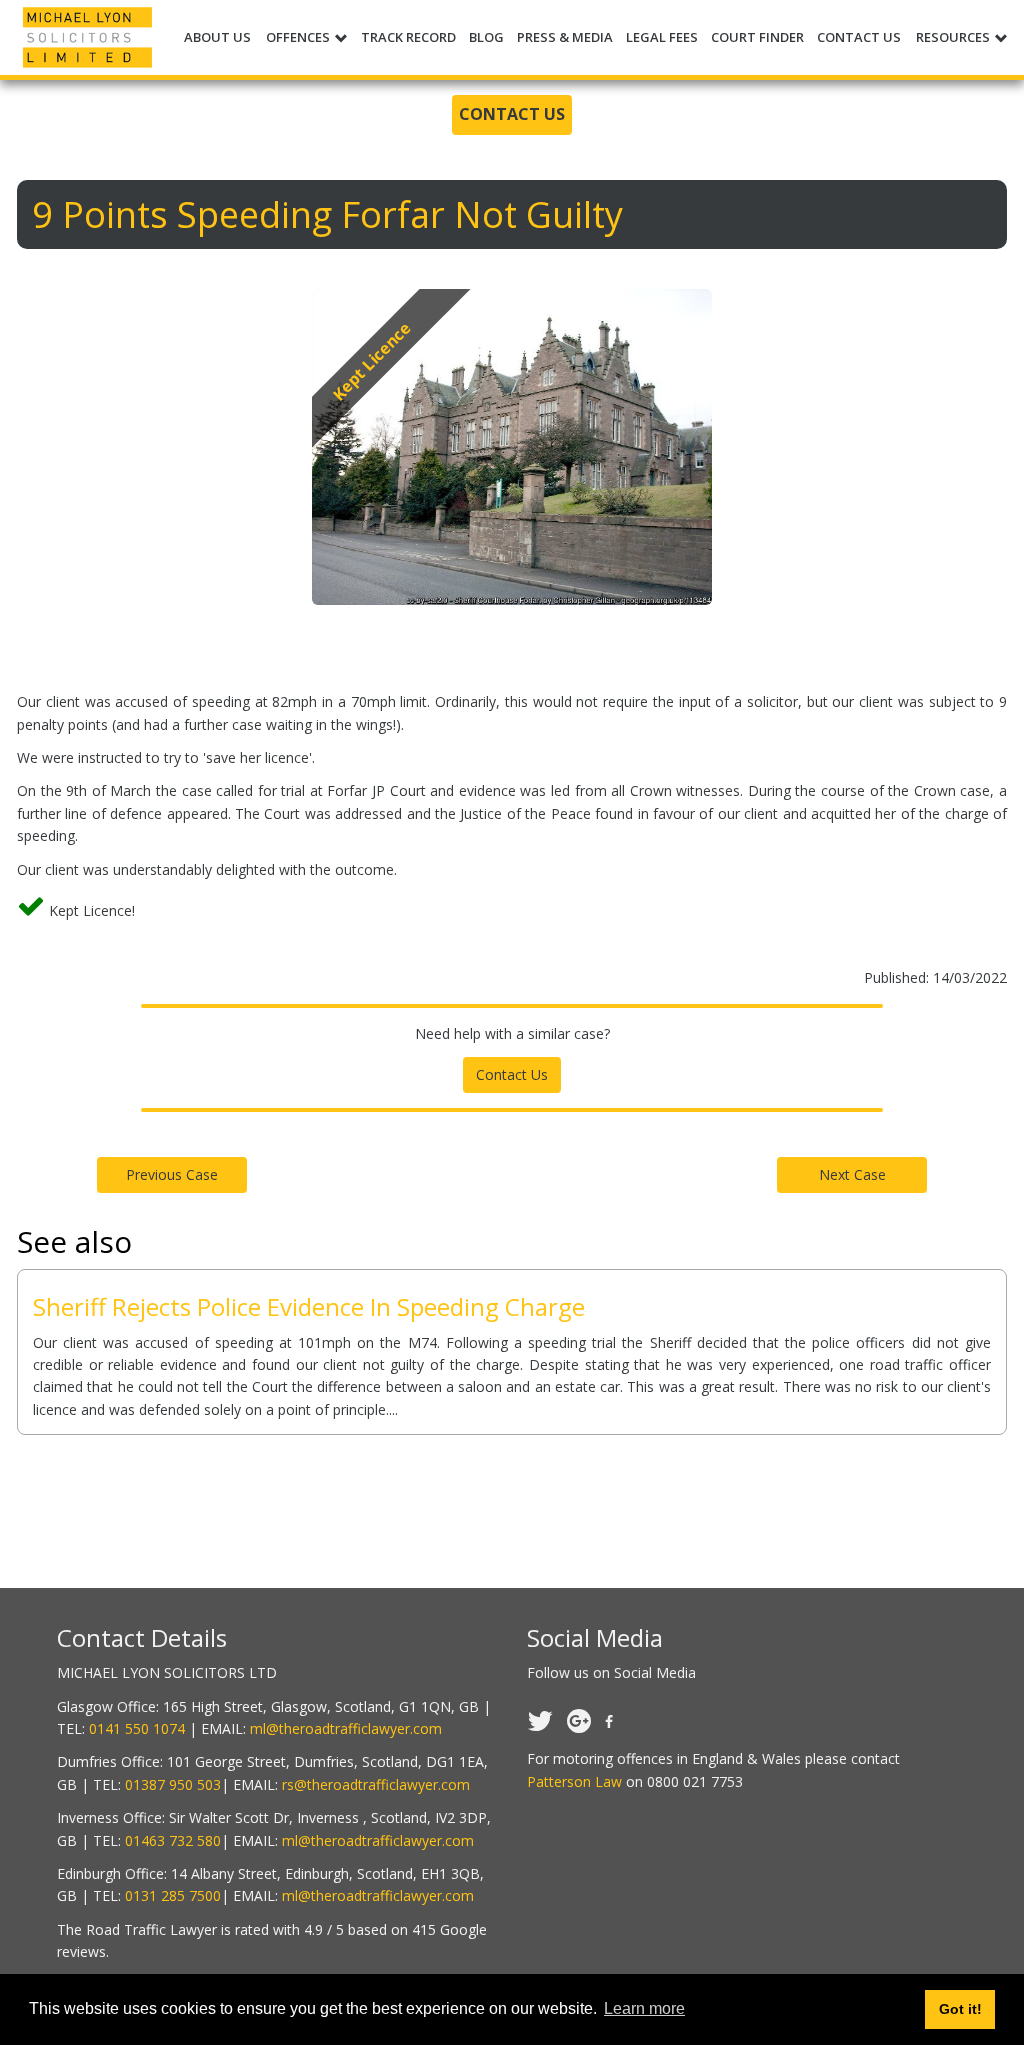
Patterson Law (574, 1781)
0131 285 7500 (173, 1895)
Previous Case (172, 1174)
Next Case (852, 1174)
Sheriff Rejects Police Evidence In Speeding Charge (309, 1306)
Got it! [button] (960, 2009)
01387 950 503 (173, 1784)
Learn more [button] (644, 2008)
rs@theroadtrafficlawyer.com (376, 1784)
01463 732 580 (173, 1840)
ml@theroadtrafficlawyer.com (346, 1728)
